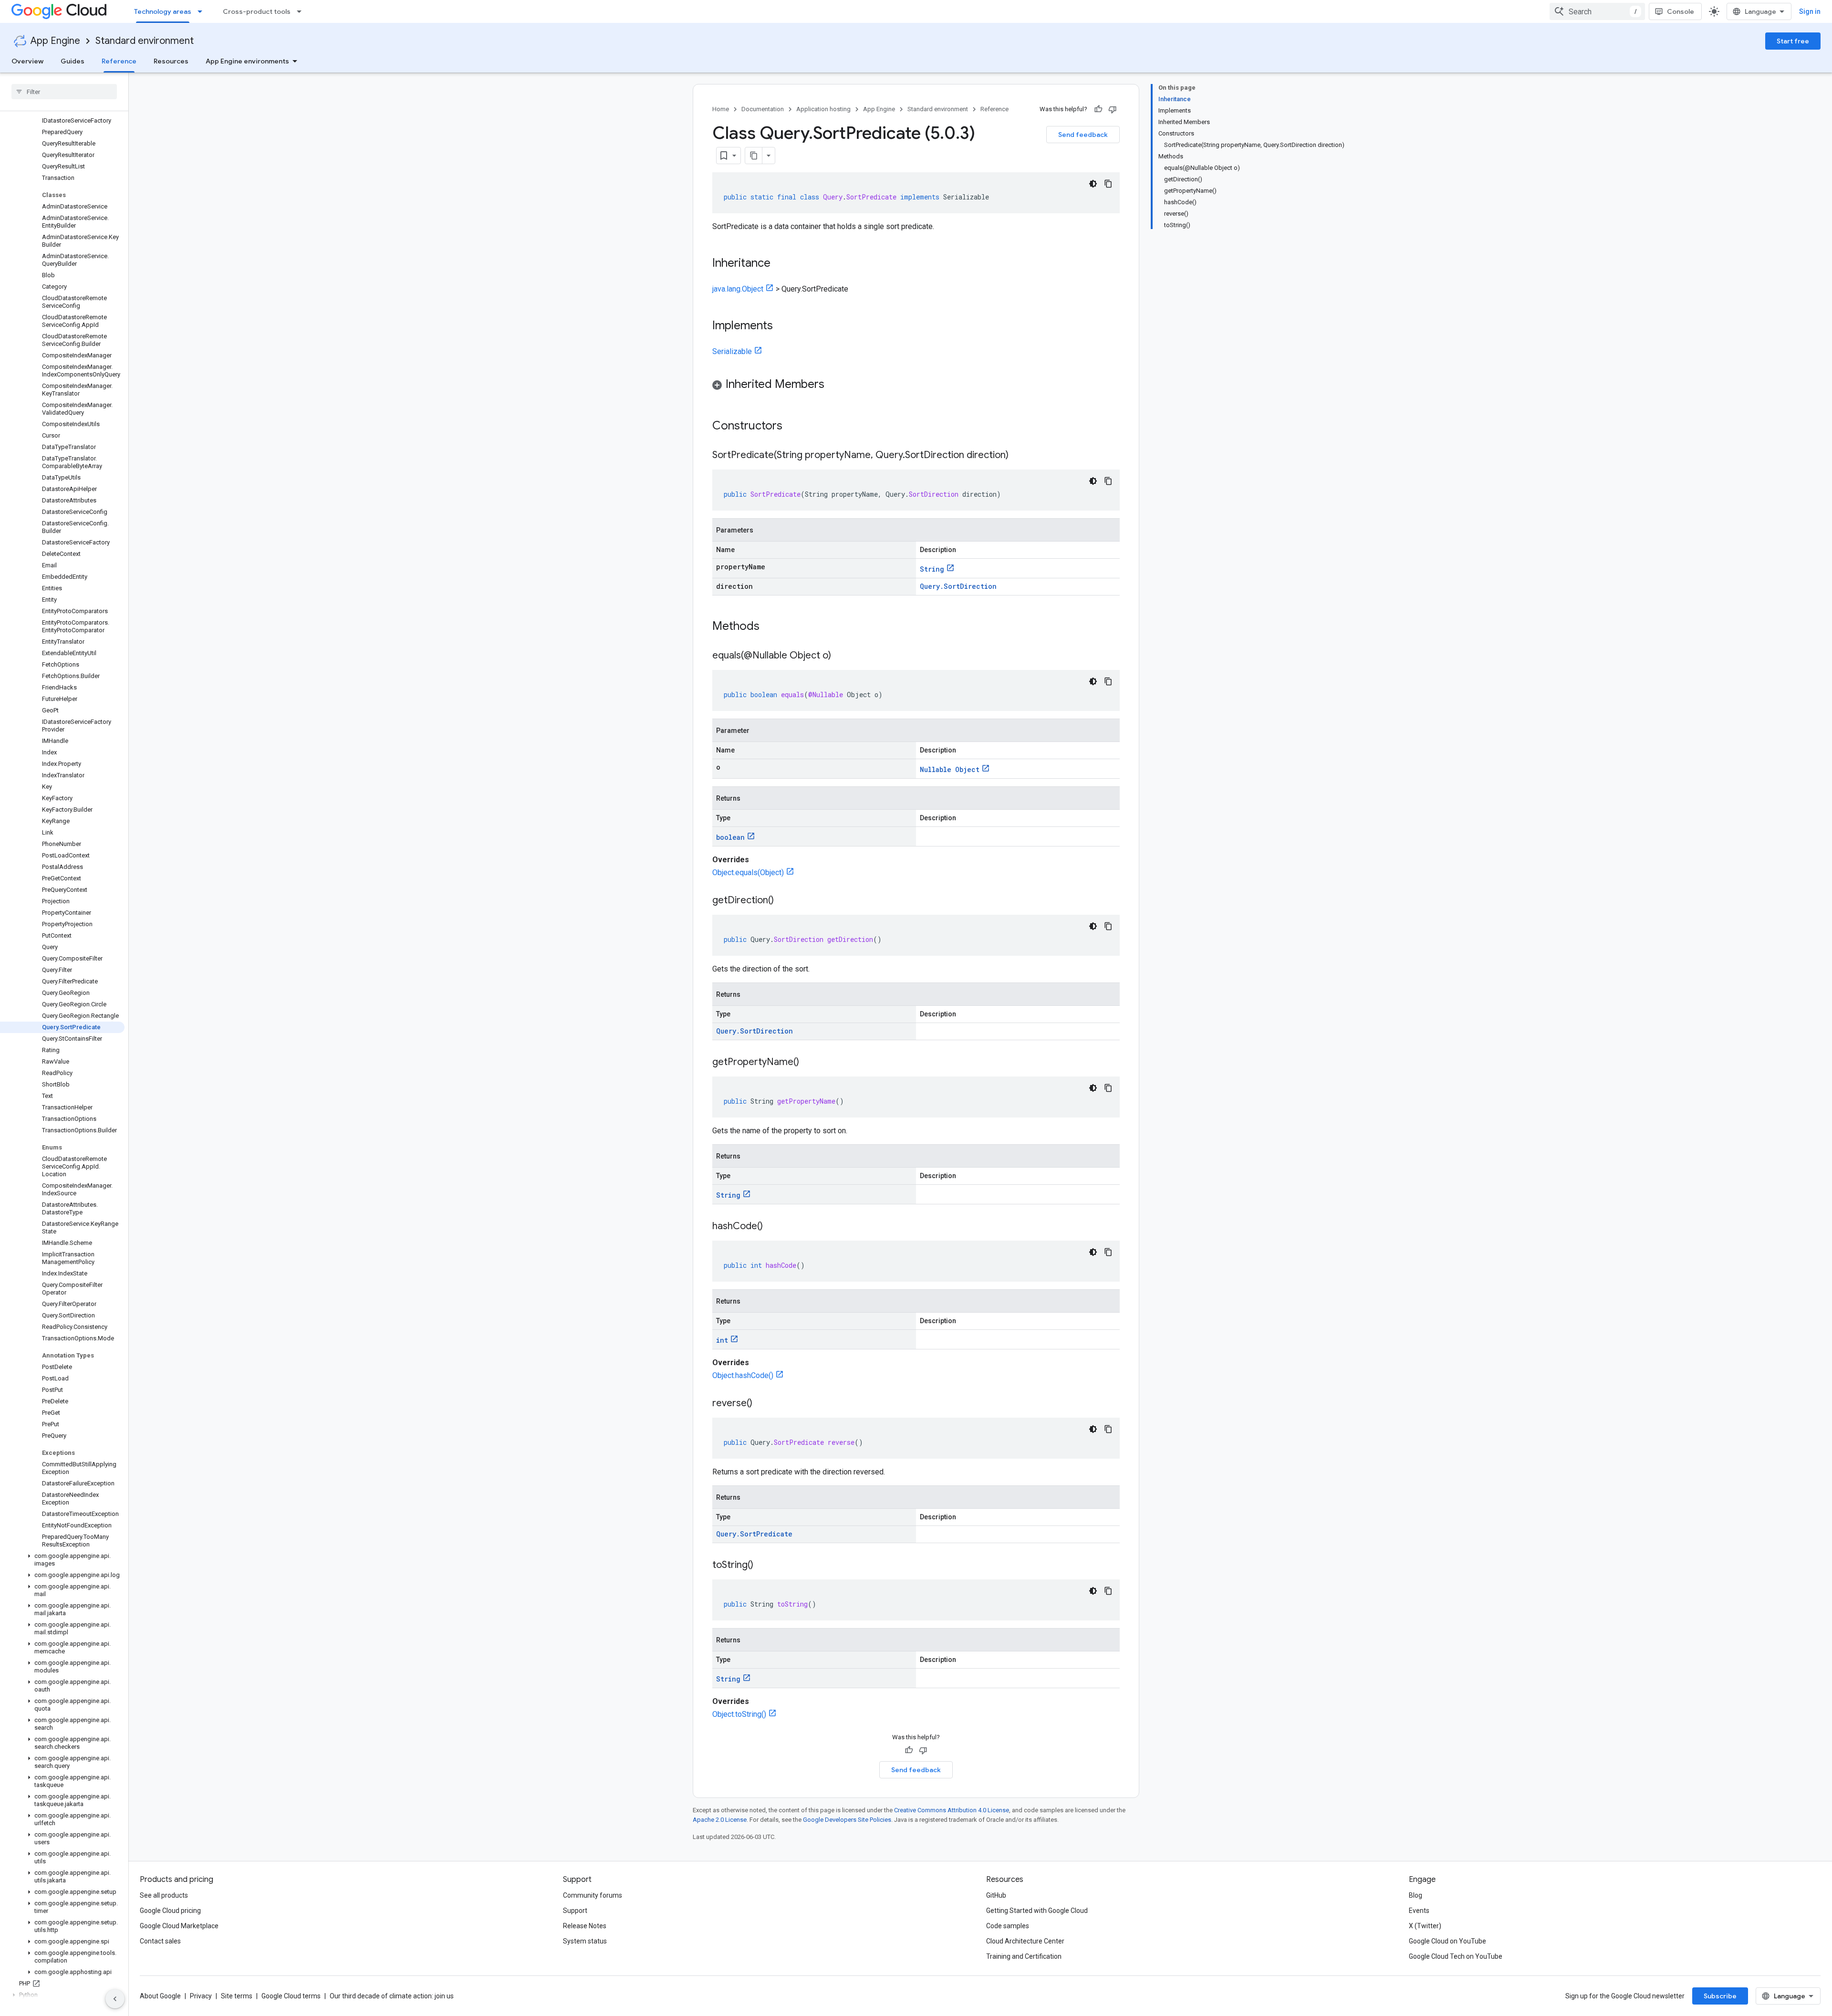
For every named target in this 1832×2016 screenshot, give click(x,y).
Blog (1416, 1895)
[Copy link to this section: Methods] (772, 627)
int (722, 1340)
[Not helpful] (1113, 109)
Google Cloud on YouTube (1447, 1941)
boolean (730, 837)
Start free (1793, 41)
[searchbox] (64, 92)
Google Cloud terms (291, 1996)
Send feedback (1083, 135)
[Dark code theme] (1093, 184)
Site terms (237, 1996)
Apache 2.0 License (720, 1820)
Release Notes (585, 1926)
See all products (164, 1895)
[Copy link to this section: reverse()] (762, 1404)
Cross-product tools (257, 11)
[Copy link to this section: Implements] (782, 326)
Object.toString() (739, 1714)
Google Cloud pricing (170, 1911)
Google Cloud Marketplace (179, 1926)
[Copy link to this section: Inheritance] (780, 264)
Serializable (732, 351)
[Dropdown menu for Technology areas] (203, 11)
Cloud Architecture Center (1025, 1941)
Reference (119, 61)
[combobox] (1597, 11)
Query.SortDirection (958, 586)
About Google (160, 1996)
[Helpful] (1098, 109)
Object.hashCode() (743, 1375)
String (932, 569)
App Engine (55, 41)
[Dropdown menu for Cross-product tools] (302, 11)
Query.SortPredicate (754, 1534)
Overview (27, 61)
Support (575, 1911)
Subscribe (1720, 1996)
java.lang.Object (738, 289)
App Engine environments (247, 61)
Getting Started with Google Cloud (1037, 1911)
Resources (171, 61)
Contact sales (160, 1941)
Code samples (1008, 1926)
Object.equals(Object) (748, 872)
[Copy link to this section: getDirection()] (783, 901)
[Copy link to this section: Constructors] (795, 427)
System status (585, 1941)
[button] (62, 1560)
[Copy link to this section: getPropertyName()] (809, 1063)
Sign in (1810, 11)
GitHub (996, 1895)
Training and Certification (1024, 1956)
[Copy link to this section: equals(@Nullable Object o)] (841, 656)
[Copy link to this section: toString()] (763, 1566)
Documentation (763, 109)
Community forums (593, 1895)
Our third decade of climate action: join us (392, 1996)
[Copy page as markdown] (754, 156)
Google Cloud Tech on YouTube (1456, 1956)
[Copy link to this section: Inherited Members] (834, 385)
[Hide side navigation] (115, 1999)
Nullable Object (950, 769)
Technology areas (163, 11)
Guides (73, 61)
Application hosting (823, 109)
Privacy (201, 1996)
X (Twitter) (1425, 1926)
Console (1681, 11)
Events (1419, 1911)
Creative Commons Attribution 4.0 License (952, 1810)
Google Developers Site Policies (847, 1820)
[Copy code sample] (1108, 184)
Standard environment (145, 41)
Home (721, 109)
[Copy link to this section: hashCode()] (772, 1227)
